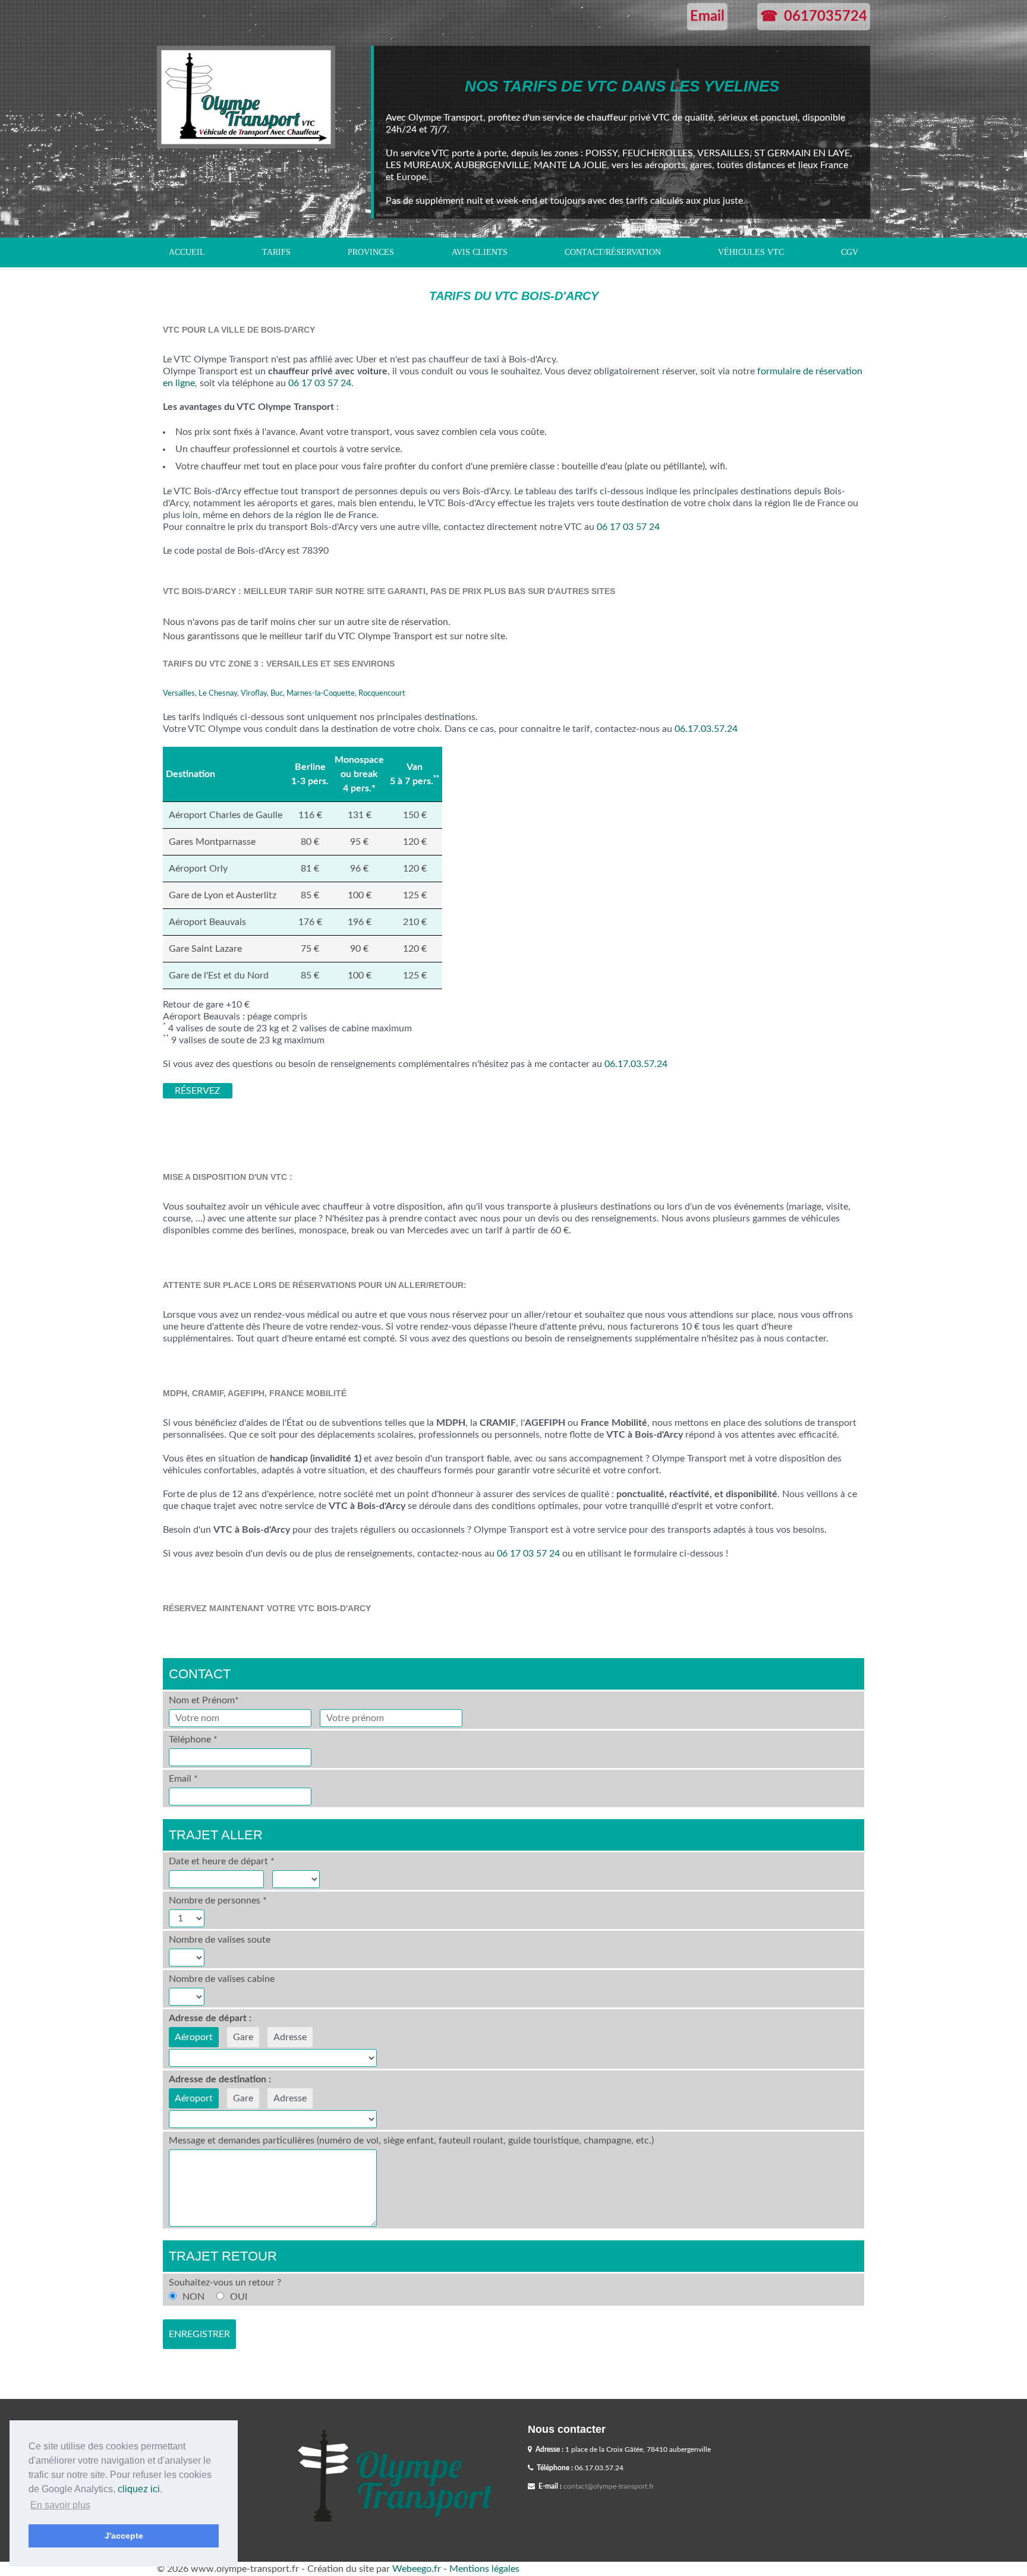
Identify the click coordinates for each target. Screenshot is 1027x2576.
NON (193, 2297)
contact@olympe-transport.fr (609, 2486)
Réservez (198, 1091)
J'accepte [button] (124, 2536)
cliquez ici (139, 2489)
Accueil (187, 252)
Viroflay (254, 693)
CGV (850, 252)
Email (707, 17)
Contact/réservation (613, 252)
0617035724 (826, 17)
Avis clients (480, 252)
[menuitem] (187, 252)
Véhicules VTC (751, 252)
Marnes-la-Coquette (321, 693)
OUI (239, 2297)
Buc (277, 693)
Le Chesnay (218, 693)
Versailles (179, 693)
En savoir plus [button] (60, 2505)
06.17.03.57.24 (706, 729)
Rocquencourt (382, 693)
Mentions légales (484, 2569)
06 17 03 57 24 (320, 383)
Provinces (371, 252)
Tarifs (276, 252)
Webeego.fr (417, 2569)
